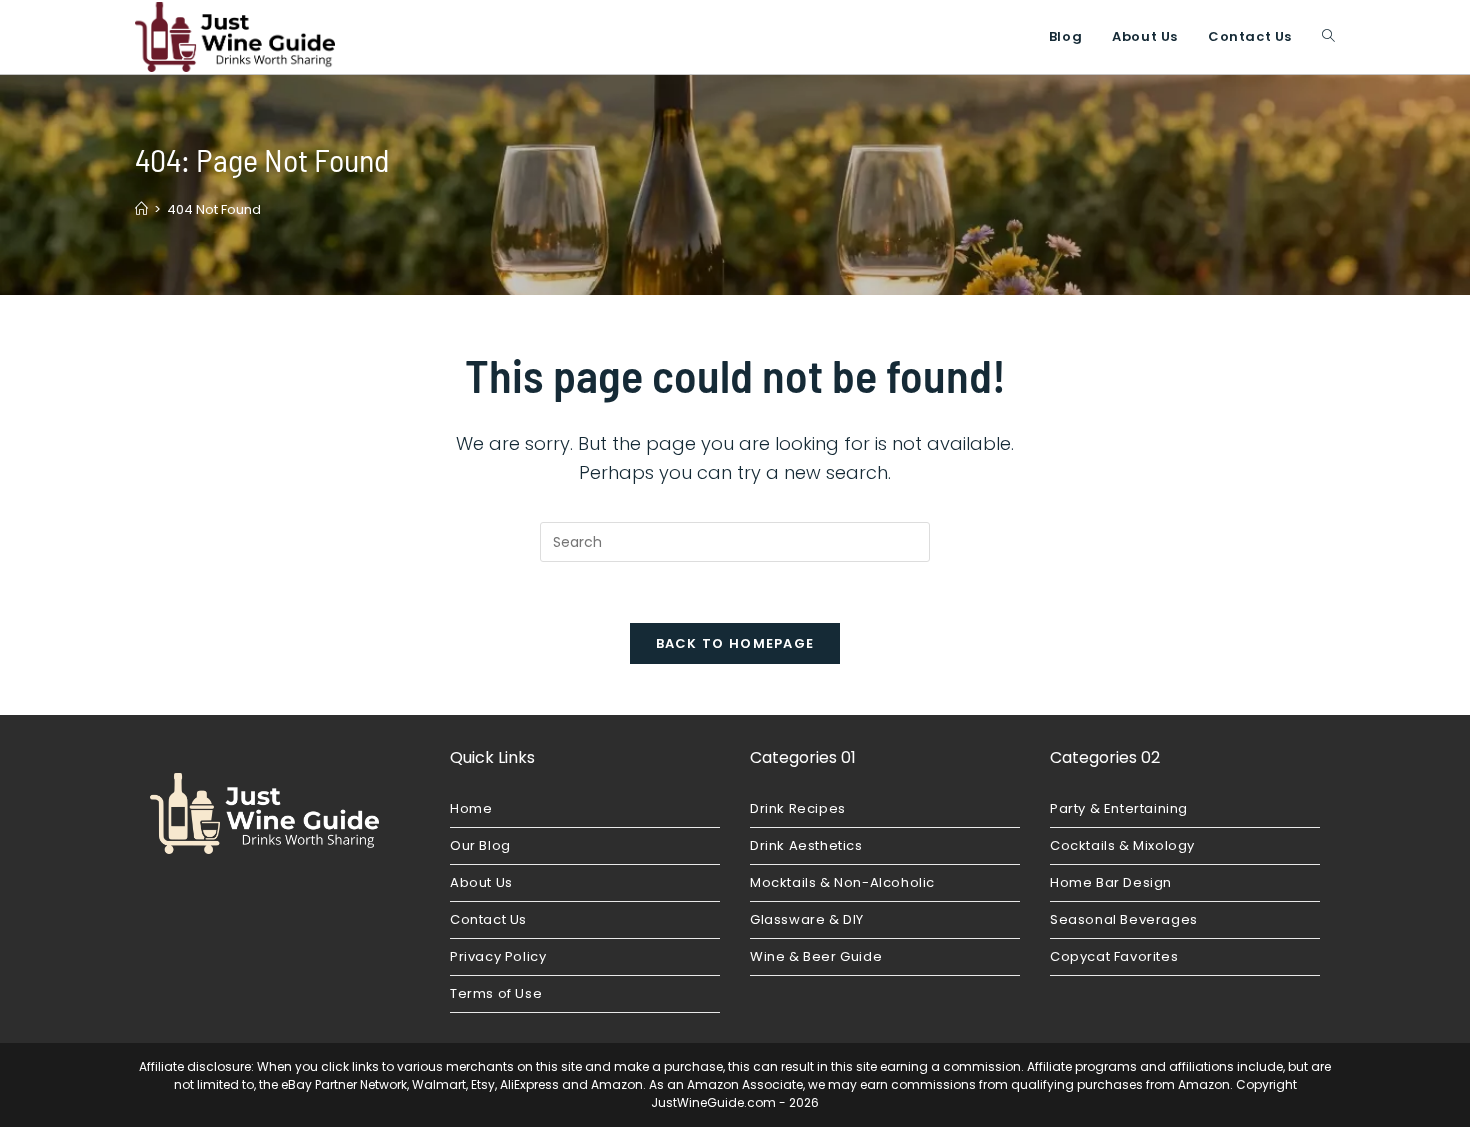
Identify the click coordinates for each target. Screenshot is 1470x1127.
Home (471, 808)
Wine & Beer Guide (816, 956)
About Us (481, 882)
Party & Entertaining (1119, 808)
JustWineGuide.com (713, 1102)
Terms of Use (496, 993)
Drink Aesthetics (806, 845)
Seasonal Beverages (1124, 919)
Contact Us (488, 919)
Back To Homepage (735, 643)
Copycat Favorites (1114, 956)
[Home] (141, 209)
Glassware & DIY (807, 919)
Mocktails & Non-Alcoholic (842, 882)
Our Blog (480, 845)
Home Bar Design (1111, 882)
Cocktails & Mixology (1122, 845)
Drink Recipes (798, 808)
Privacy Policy (498, 956)
